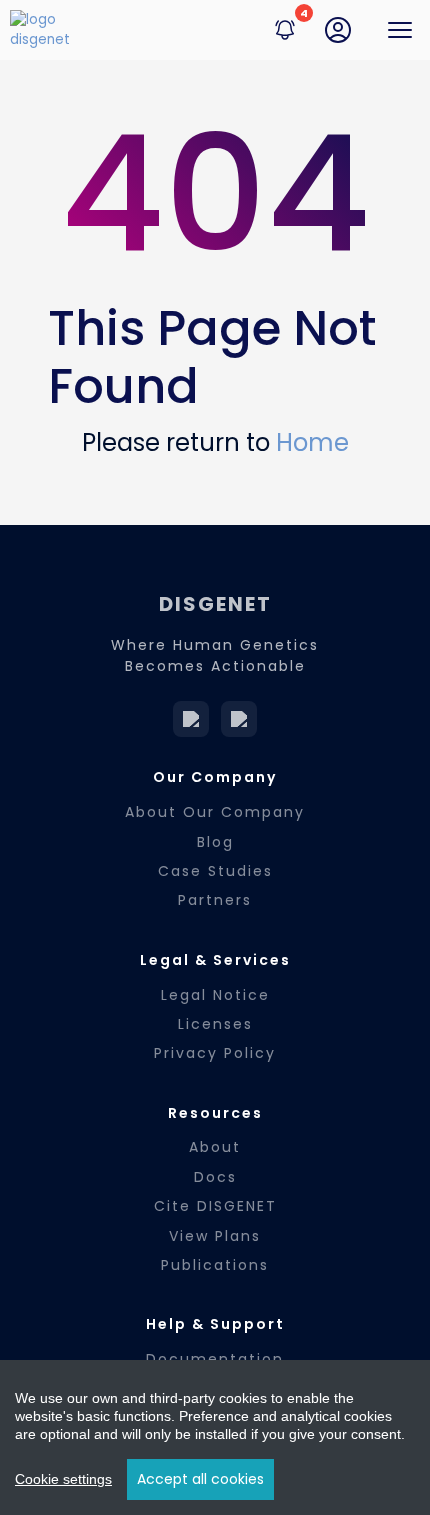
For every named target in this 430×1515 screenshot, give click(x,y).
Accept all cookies (200, 1479)
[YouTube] (239, 719)
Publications (215, 1265)
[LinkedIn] (191, 719)
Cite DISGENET (215, 1206)
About (215, 1147)
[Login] (338, 30)
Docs (215, 1177)
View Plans (215, 1236)
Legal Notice (215, 995)
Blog (215, 842)
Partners (215, 900)
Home (312, 442)
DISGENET (215, 604)
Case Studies (215, 871)
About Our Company (215, 812)
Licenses (215, 1024)
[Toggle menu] (400, 30)
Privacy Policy (215, 1053)
